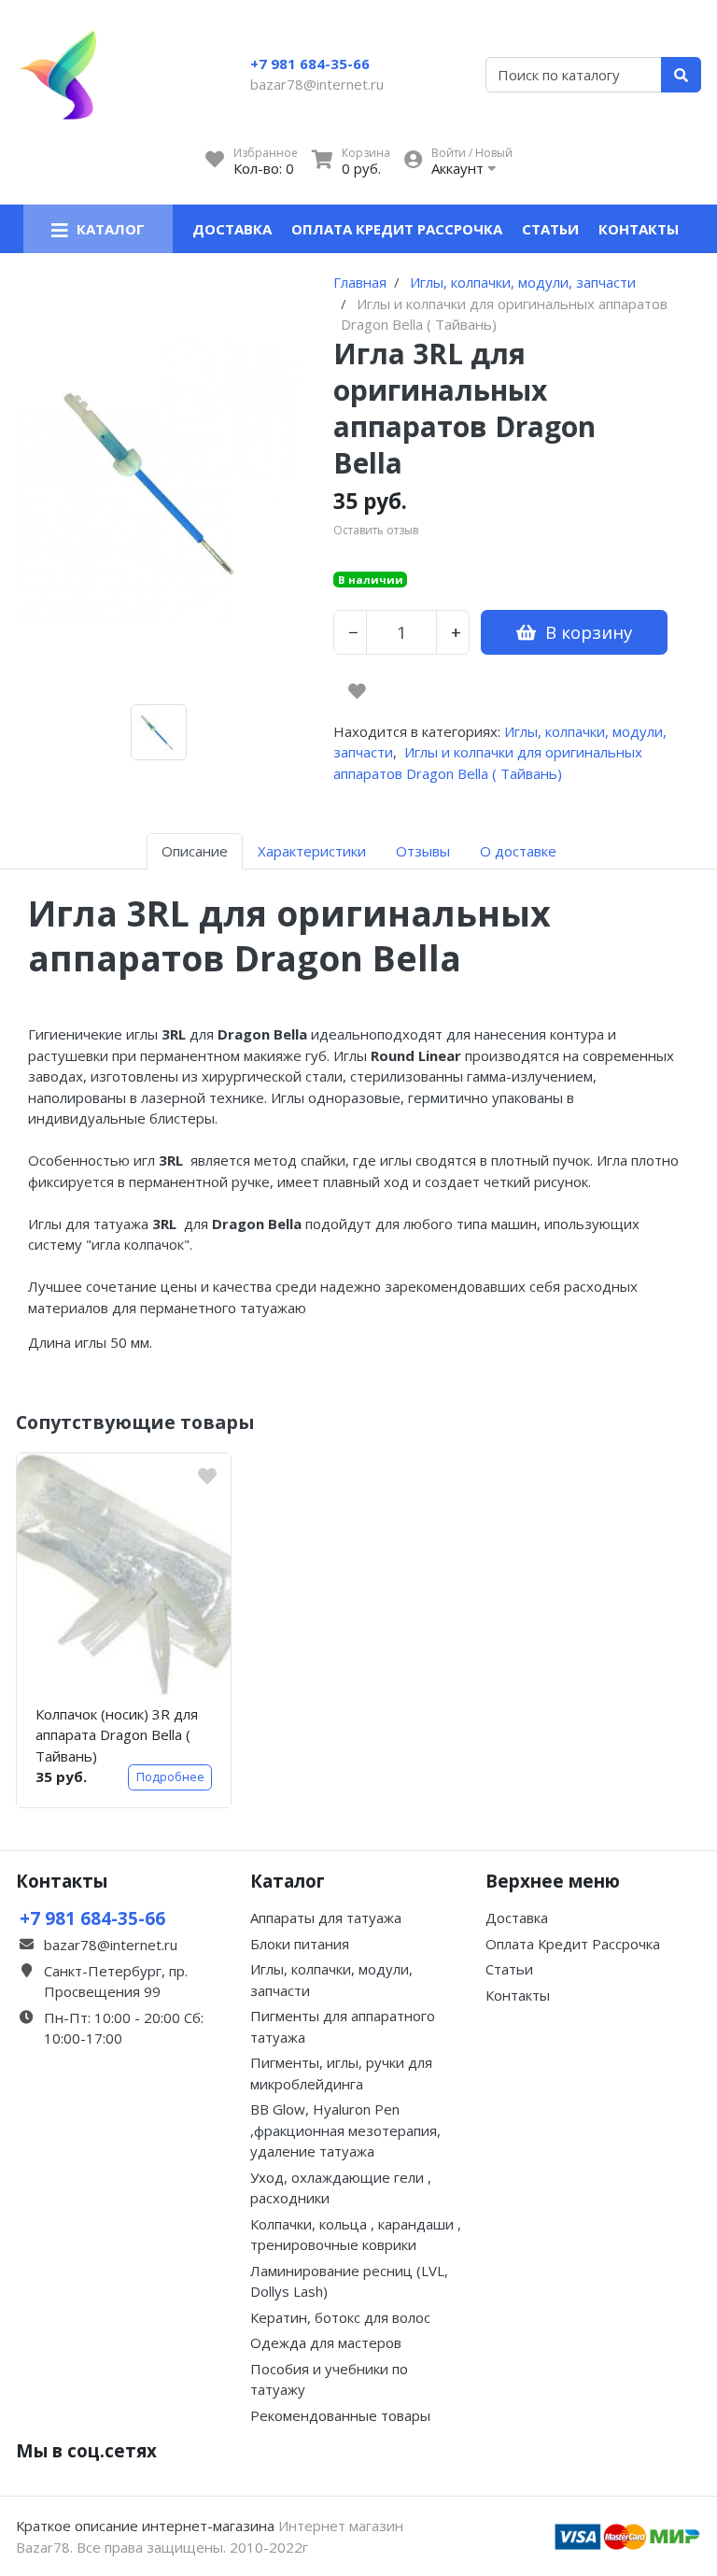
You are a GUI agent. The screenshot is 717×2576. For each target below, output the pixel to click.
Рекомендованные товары (340, 2415)
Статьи (550, 229)
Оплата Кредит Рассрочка (397, 229)
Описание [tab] (195, 851)
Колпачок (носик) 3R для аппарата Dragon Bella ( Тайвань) (117, 1735)
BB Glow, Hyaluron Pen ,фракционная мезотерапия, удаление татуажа (345, 2130)
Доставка (232, 229)
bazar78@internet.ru (317, 84)
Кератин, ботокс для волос (340, 2317)
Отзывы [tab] (423, 851)
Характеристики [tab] (312, 851)
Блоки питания (300, 1944)
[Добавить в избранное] (357, 691)
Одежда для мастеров (326, 2342)
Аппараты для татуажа (326, 1918)
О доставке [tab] (518, 851)
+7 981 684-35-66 (310, 64)
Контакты (639, 229)
